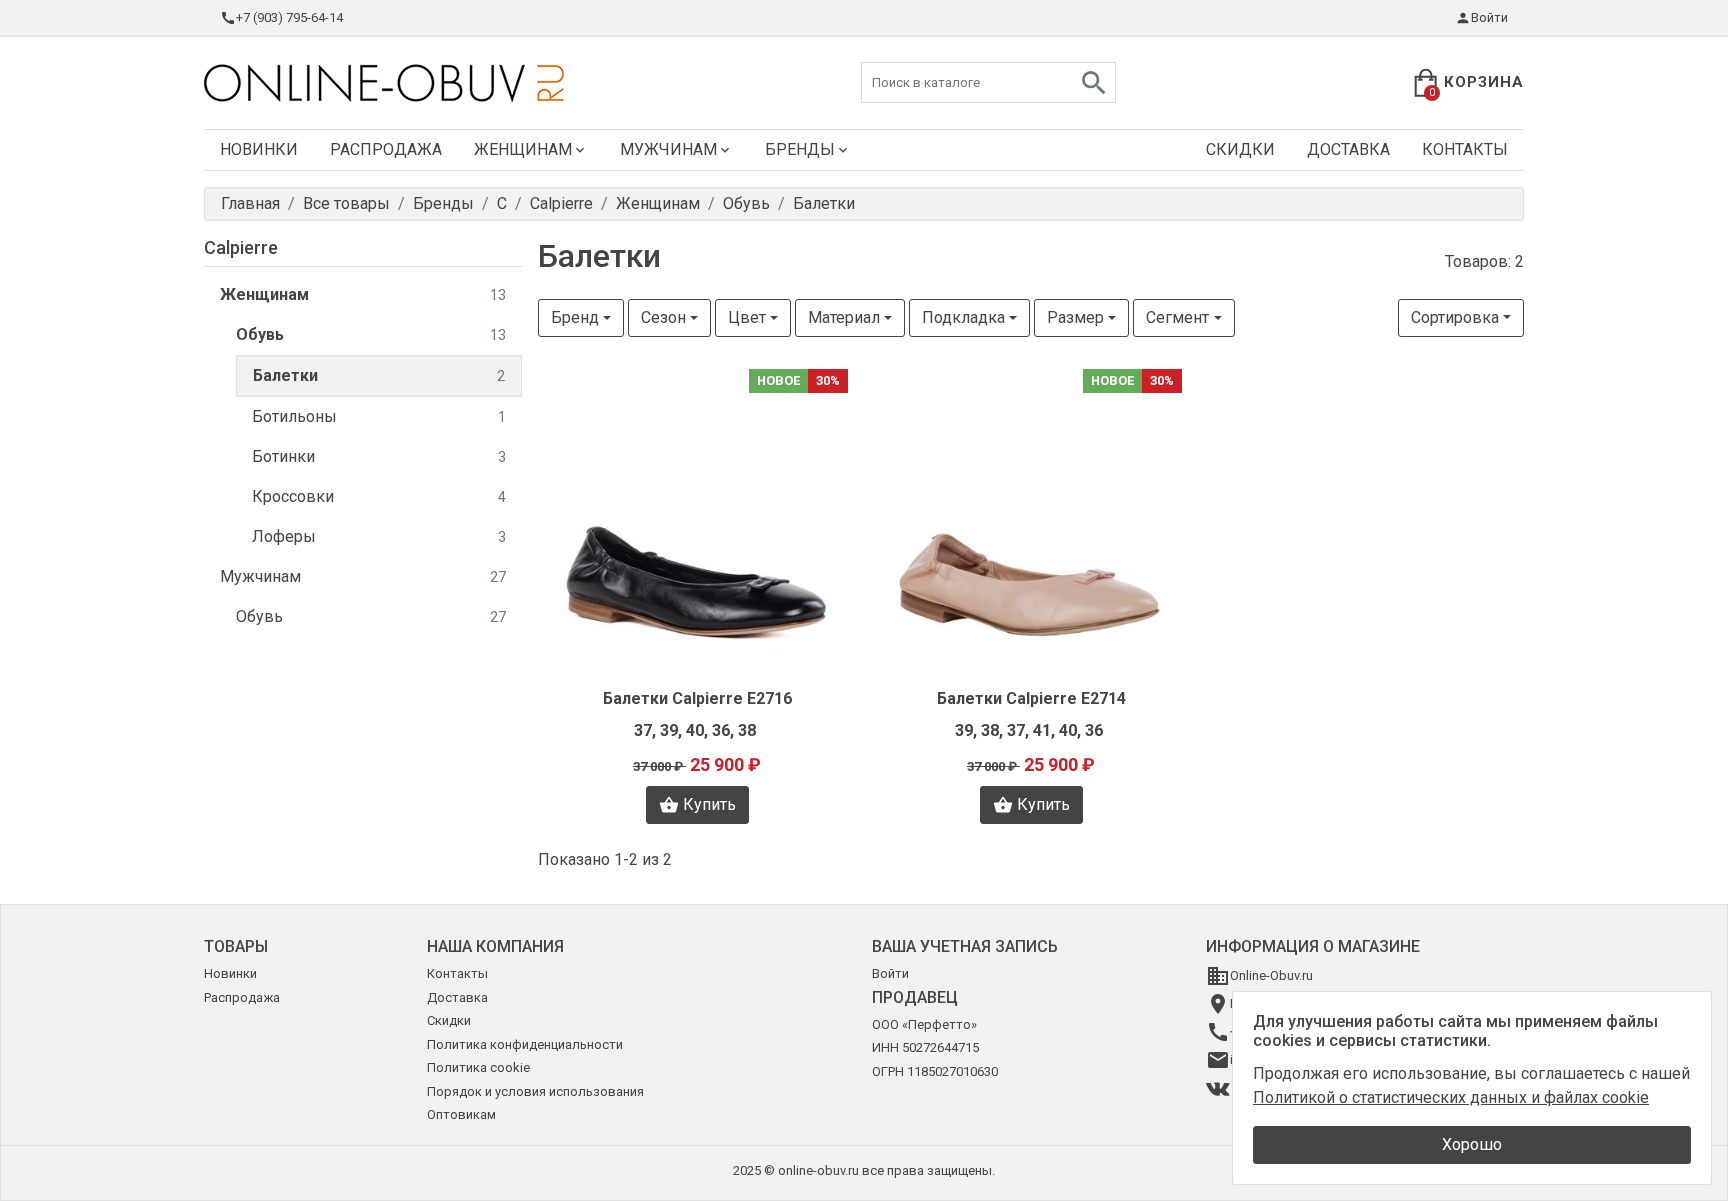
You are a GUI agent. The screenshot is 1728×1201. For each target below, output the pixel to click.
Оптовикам (461, 1114)
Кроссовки (379, 496)
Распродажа (386, 149)
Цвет (747, 317)
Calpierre (241, 247)
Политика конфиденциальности (525, 1044)
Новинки (259, 149)
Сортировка (1455, 317)
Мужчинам (668, 149)
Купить (709, 804)
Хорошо (1472, 1144)
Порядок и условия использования (535, 1091)
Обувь (371, 334)
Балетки (379, 375)
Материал (844, 317)
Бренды (800, 149)
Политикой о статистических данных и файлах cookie (1451, 1097)
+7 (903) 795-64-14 (289, 17)
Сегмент (1177, 317)
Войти (1489, 17)
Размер (1075, 317)
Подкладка (963, 317)
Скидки (1240, 149)
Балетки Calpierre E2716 (697, 698)
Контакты (1465, 149)
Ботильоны (379, 416)
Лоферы (379, 536)
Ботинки (379, 456)
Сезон (663, 317)
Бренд (575, 317)
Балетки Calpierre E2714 (1031, 698)
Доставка (1348, 149)
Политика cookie (478, 1067)
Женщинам (523, 149)
